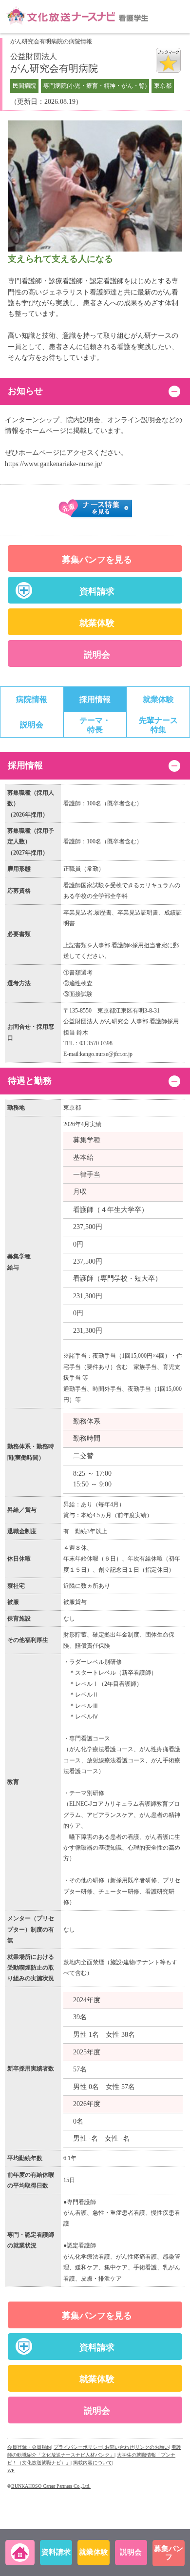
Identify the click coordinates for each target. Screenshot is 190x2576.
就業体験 (97, 623)
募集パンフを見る (97, 560)
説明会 (97, 655)
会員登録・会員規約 (29, 2447)
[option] (95, 186)
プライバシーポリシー (78, 2447)
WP (11, 2470)
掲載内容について (93, 2463)
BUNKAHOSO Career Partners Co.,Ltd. (51, 2486)
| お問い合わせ (118, 2447)
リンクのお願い (152, 2447)
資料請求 (97, 591)
